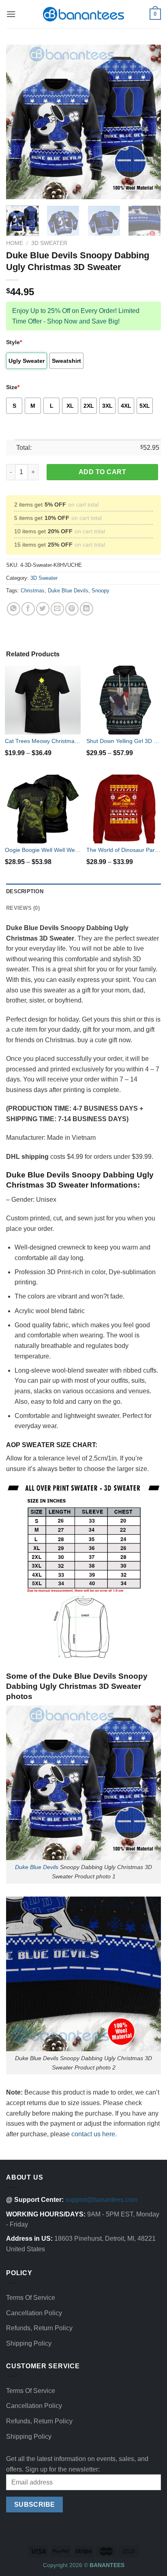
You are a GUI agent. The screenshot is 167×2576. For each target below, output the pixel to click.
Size (13, 387)
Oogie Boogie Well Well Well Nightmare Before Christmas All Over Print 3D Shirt (43, 850)
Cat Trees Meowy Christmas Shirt (43, 741)
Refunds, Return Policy (39, 2328)
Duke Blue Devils (68, 591)
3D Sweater (49, 243)
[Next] (148, 122)
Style (14, 342)
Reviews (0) (23, 908)
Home (15, 243)
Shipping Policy (29, 2343)
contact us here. (94, 2134)
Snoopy (101, 591)
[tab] (83, 892)
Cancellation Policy (34, 2313)
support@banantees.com (101, 2200)
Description (25, 891)
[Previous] (19, 122)
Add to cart (102, 472)
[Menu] (11, 14)
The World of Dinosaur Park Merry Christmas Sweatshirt (124, 850)
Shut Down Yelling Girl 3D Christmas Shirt (124, 741)
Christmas (33, 591)
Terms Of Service (31, 2298)
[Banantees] (83, 14)
